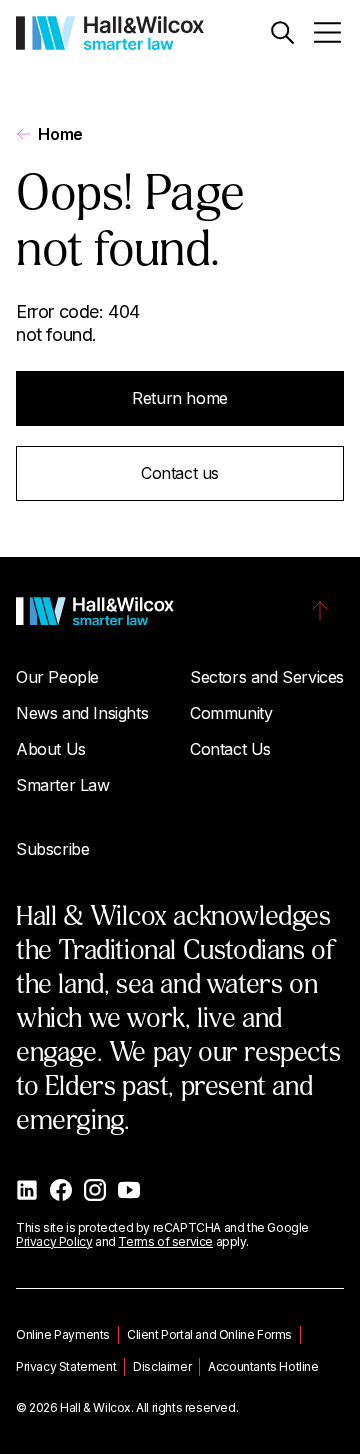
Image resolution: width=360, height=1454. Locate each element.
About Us (51, 749)
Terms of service (165, 1241)
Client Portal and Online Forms (209, 1334)
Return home (180, 398)
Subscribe (52, 849)
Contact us (180, 473)
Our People (57, 677)
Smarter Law (63, 785)
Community (231, 713)
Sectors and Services (267, 677)
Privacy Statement (66, 1366)
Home (60, 134)
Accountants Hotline (263, 1366)
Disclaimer (162, 1366)
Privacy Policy (54, 1241)
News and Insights (82, 713)
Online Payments (63, 1334)
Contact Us (230, 749)
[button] (282, 32)
